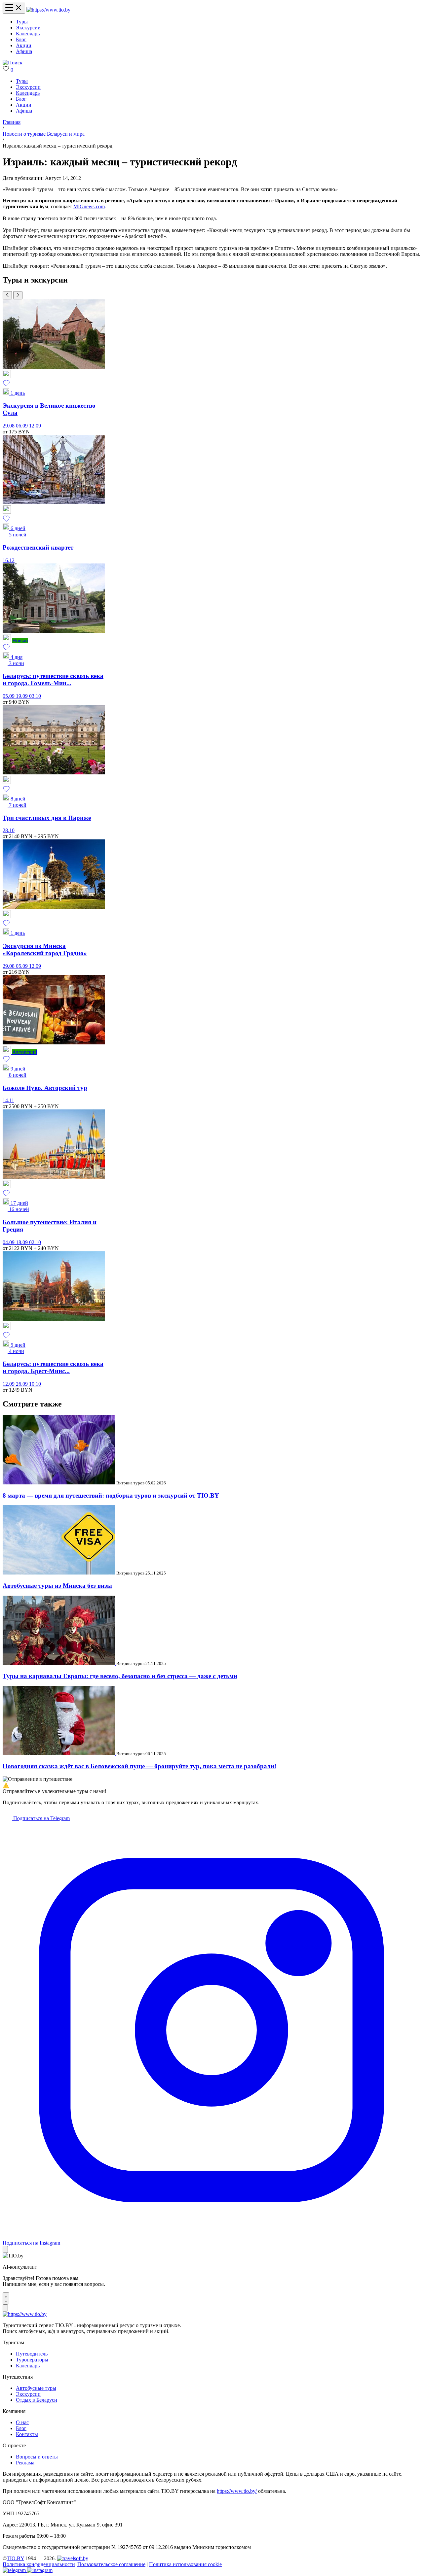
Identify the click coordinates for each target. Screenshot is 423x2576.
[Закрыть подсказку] (5, 2249)
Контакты (27, 2434)
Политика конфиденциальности (39, 2564)
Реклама (25, 2463)
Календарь (28, 34)
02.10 (35, 1242)
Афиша (24, 51)
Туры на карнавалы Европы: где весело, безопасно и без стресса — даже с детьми (120, 1676)
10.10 (35, 1384)
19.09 (22, 696)
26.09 (22, 1384)
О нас (22, 2422)
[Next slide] (18, 295)
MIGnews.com (89, 206)
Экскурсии (28, 28)
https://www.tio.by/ (237, 2491)
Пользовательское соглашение (111, 2564)
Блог (21, 39)
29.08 (9, 426)
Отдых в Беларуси (37, 2400)
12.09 (35, 426)
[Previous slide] (7, 295)
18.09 (22, 1242)
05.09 (9, 696)
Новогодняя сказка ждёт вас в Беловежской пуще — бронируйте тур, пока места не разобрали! (139, 1766)
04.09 (9, 1242)
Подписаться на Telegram (41, 1818)
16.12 (9, 560)
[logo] (48, 10)
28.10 (9, 830)
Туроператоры (32, 2360)
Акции (24, 45)
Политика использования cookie (185, 2564)
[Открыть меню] (14, 8)
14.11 (8, 1100)
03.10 (35, 696)
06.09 (22, 426)
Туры (22, 22)
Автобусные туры (36, 2388)
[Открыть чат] (6, 2298)
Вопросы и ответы (37, 2457)
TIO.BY (15, 2558)
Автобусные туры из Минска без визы (57, 1586)
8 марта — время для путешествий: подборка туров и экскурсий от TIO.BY (111, 1495)
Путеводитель (32, 2354)
